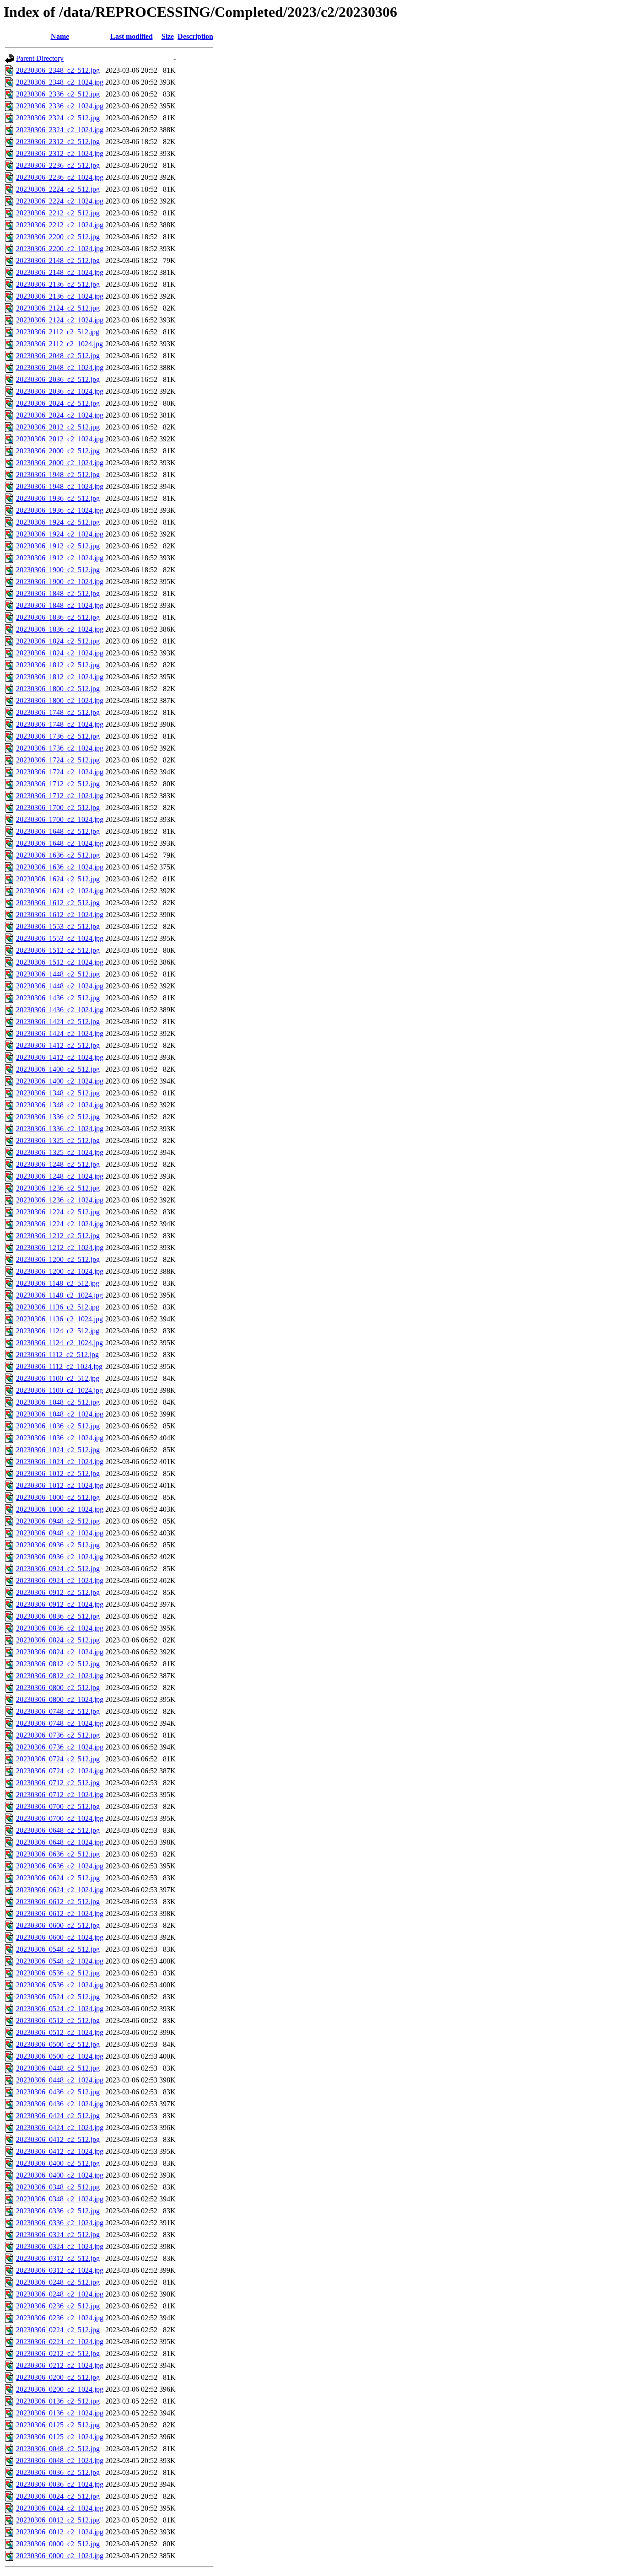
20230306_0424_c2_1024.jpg (60, 2128)
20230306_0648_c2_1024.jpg (60, 1842)
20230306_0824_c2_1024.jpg (60, 1652)
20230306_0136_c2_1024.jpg (60, 2413)
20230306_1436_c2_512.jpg (58, 998)
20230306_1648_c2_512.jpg (58, 831)
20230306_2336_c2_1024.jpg (60, 106)
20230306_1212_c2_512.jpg (58, 1236)
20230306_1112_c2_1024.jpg (59, 1366)
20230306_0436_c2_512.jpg (58, 2092)
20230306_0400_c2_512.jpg (58, 2163)
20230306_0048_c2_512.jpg (58, 2449)
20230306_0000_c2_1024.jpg (60, 2556)
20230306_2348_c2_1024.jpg (60, 82)
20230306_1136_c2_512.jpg (58, 1307)
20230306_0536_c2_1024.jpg (60, 1985)
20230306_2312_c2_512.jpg (58, 142)
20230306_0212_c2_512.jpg (58, 2353)
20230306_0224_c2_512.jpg (58, 2330)
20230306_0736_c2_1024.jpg (60, 1747)
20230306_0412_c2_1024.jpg (60, 2151)
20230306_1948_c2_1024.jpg (60, 486)
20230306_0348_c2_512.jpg (58, 2187)
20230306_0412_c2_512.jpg (58, 2139)
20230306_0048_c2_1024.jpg (60, 2461)
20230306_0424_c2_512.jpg (58, 2116)
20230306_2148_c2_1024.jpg (60, 272)
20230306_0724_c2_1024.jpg (60, 1771)
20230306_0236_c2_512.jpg (58, 2306)
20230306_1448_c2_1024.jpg (60, 986)
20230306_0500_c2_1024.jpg (60, 2056)
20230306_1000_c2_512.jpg (58, 1497)
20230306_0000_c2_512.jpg (58, 2544)
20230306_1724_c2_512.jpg (58, 760)
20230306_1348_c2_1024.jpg (60, 1105)
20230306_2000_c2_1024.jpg (60, 463)
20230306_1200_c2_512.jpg (58, 1259)
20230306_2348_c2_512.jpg (58, 70)
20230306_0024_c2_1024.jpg (60, 2508)
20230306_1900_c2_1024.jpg (60, 582)
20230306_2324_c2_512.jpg (58, 118)
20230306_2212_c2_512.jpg (58, 213)
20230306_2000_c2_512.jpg (58, 451)
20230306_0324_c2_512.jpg (58, 2235)
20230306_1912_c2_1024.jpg (60, 558)
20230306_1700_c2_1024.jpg (60, 819)
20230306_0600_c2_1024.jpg (60, 1937)
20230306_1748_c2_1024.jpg (60, 724)
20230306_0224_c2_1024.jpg (60, 2342)
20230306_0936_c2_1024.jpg (60, 1557)
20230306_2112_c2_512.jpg (58, 332)
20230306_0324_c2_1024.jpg (60, 2246)
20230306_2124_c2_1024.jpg (60, 320)
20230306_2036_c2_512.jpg (58, 379)
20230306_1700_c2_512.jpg (58, 808)
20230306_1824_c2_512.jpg (58, 641)
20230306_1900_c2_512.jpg (58, 570)
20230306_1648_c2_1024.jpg (60, 843)
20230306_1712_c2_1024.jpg (60, 796)
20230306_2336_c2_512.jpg (58, 94)
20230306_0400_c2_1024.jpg (60, 2175)
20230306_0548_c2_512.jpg (58, 1949)
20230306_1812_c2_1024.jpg (60, 677)
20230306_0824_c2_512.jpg (58, 1640)
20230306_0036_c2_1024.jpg (60, 2484)
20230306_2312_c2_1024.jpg (60, 153)
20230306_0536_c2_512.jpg (58, 1973)
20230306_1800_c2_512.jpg (58, 689)
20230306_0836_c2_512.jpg (58, 1616)
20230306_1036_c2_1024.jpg (60, 1438)
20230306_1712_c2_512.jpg (58, 784)
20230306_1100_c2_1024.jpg (59, 1390)
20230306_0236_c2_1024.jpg (60, 2318)
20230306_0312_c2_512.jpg (58, 2258)
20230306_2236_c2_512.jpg (58, 165)
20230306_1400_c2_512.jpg (58, 1069)
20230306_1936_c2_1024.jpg (60, 510)
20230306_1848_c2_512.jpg (58, 593)
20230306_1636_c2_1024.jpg (60, 867)
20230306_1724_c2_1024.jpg (60, 772)
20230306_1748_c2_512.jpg (58, 712)
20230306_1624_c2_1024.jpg (60, 891)
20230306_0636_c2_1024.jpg (60, 1866)
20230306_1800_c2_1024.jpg (60, 700)
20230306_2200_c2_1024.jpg (60, 249)
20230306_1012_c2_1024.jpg (60, 1485)
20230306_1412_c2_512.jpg (58, 1045)
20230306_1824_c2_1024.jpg (60, 653)
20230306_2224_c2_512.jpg (58, 189)
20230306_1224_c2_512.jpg (58, 1212)
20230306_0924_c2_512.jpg (58, 1569)
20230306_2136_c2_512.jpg (58, 284)
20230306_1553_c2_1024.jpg (60, 938)
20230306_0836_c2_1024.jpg (60, 1628)
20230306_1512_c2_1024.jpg (60, 962)
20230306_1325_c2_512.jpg (58, 1140)
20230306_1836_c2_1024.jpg (60, 629)
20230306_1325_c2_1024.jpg (60, 1152)
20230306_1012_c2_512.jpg (58, 1473)
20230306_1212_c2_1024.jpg (60, 1248)
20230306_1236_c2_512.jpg (58, 1188)
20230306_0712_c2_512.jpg (58, 1783)
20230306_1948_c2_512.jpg (58, 475)
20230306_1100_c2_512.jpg (58, 1378)
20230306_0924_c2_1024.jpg (60, 1580)
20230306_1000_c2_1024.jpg (60, 1509)
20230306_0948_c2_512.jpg (58, 1521)
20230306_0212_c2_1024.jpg (60, 2365)
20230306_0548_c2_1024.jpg (60, 1961)
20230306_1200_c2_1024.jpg (60, 1271)
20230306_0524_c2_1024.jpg (60, 2009)
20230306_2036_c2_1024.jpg (60, 391)
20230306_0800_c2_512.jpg (58, 1688)
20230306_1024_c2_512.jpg (58, 1450)
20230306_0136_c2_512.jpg (58, 2401)
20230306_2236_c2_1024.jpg (60, 177)
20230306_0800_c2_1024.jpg (60, 1699)
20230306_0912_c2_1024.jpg (60, 1604)
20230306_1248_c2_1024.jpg (60, 1176)
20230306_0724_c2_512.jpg (58, 1759)
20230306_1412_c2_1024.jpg (60, 1057)
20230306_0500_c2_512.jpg (58, 2044)
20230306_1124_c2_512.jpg (58, 1331)
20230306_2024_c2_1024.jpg (60, 415)
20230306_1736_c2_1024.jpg (60, 748)
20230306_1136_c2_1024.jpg (59, 1319)
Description (195, 36)
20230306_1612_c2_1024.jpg (60, 915)
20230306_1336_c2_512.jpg (58, 1117)
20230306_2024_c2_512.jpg (58, 403)
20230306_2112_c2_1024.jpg (59, 344)
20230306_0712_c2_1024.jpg (60, 1795)
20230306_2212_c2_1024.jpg (60, 225)
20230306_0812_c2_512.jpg (58, 1664)
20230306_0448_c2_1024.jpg (60, 2080)
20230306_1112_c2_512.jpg (57, 1355)
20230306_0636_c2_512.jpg (58, 1854)
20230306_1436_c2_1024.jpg (60, 1010)
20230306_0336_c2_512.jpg (58, 2211)
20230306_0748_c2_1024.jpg (60, 1723)
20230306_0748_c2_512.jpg (58, 1711)
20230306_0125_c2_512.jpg (58, 2425)
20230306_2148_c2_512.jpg (58, 260)
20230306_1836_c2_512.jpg (58, 617)
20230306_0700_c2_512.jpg (58, 1806)
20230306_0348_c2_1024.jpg (60, 2199)
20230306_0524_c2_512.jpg (58, 1997)
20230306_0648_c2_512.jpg (58, 1830)
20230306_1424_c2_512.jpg (58, 1022)
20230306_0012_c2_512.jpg (58, 2520)
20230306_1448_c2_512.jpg (58, 974)
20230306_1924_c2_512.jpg (58, 522)
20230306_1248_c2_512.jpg (58, 1164)
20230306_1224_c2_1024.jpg (60, 1224)
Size (168, 36)
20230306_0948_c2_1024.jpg (60, 1533)
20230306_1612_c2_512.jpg (58, 903)
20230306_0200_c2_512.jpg (58, 2377)
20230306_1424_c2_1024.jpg (60, 1033)
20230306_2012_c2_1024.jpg (60, 439)
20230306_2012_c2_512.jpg (58, 427)
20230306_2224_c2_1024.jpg (60, 201)
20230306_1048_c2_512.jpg (58, 1402)
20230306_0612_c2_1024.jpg (60, 1913)
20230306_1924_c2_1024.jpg (60, 534)
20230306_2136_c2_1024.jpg (60, 296)
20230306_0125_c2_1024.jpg (60, 2437)
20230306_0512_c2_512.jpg (58, 2021)
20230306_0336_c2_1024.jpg (60, 2223)
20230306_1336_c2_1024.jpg (60, 1129)
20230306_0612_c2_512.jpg (58, 1902)
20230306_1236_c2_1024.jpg (60, 1200)
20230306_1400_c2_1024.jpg (60, 1081)
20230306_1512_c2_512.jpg (58, 950)
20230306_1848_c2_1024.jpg (60, 605)
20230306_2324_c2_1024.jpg (60, 130)
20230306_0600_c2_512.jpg (58, 1925)
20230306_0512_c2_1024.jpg (60, 2032)
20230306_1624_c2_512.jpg (58, 879)
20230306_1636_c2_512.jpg (58, 855)
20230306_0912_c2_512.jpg (58, 1592)
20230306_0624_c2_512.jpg (58, 1878)
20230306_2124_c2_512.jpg (58, 308)
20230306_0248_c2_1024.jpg (60, 2294)
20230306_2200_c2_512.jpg (58, 237)
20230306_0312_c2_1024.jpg (60, 2270)
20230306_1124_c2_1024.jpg (59, 1343)
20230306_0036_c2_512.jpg (58, 2472)
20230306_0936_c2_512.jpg (58, 1545)
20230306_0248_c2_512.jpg (58, 2282)
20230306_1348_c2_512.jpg (58, 1093)
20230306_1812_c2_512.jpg (58, 665)
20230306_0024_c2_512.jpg (58, 2496)
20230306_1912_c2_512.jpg (58, 546)
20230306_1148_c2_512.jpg (58, 1283)
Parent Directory (40, 58)
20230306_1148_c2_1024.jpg (59, 1295)
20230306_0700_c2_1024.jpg (60, 1818)
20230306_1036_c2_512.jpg (58, 1426)
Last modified (132, 36)
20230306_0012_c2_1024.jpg (60, 2532)
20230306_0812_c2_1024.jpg (60, 1676)
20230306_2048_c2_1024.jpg (60, 368)
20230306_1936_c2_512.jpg (58, 498)
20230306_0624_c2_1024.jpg (60, 1890)
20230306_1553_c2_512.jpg (58, 926)
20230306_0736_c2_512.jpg (58, 1735)
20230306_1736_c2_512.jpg (58, 736)
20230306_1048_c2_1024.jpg (60, 1414)
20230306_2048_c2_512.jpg (58, 356)
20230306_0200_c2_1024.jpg (60, 2389)
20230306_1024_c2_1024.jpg (60, 1462)
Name (60, 36)
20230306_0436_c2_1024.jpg (60, 2104)
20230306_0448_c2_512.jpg (58, 2068)
